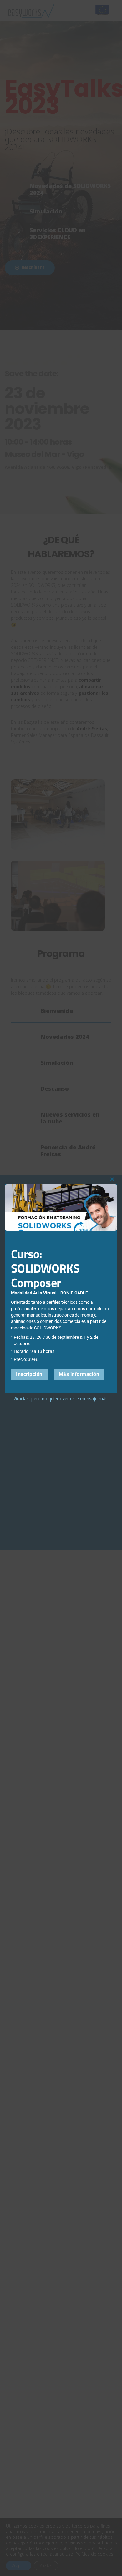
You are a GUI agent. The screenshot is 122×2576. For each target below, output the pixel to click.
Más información (79, 1374)
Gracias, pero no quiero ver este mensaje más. (61, 1399)
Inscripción (29, 1374)
